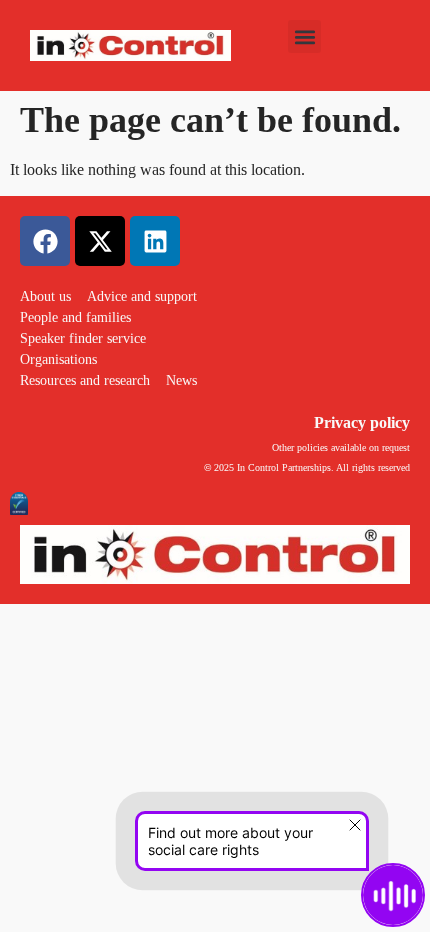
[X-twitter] (100, 241)
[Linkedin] (155, 241)
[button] (304, 36)
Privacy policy (362, 422)
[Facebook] (45, 241)
